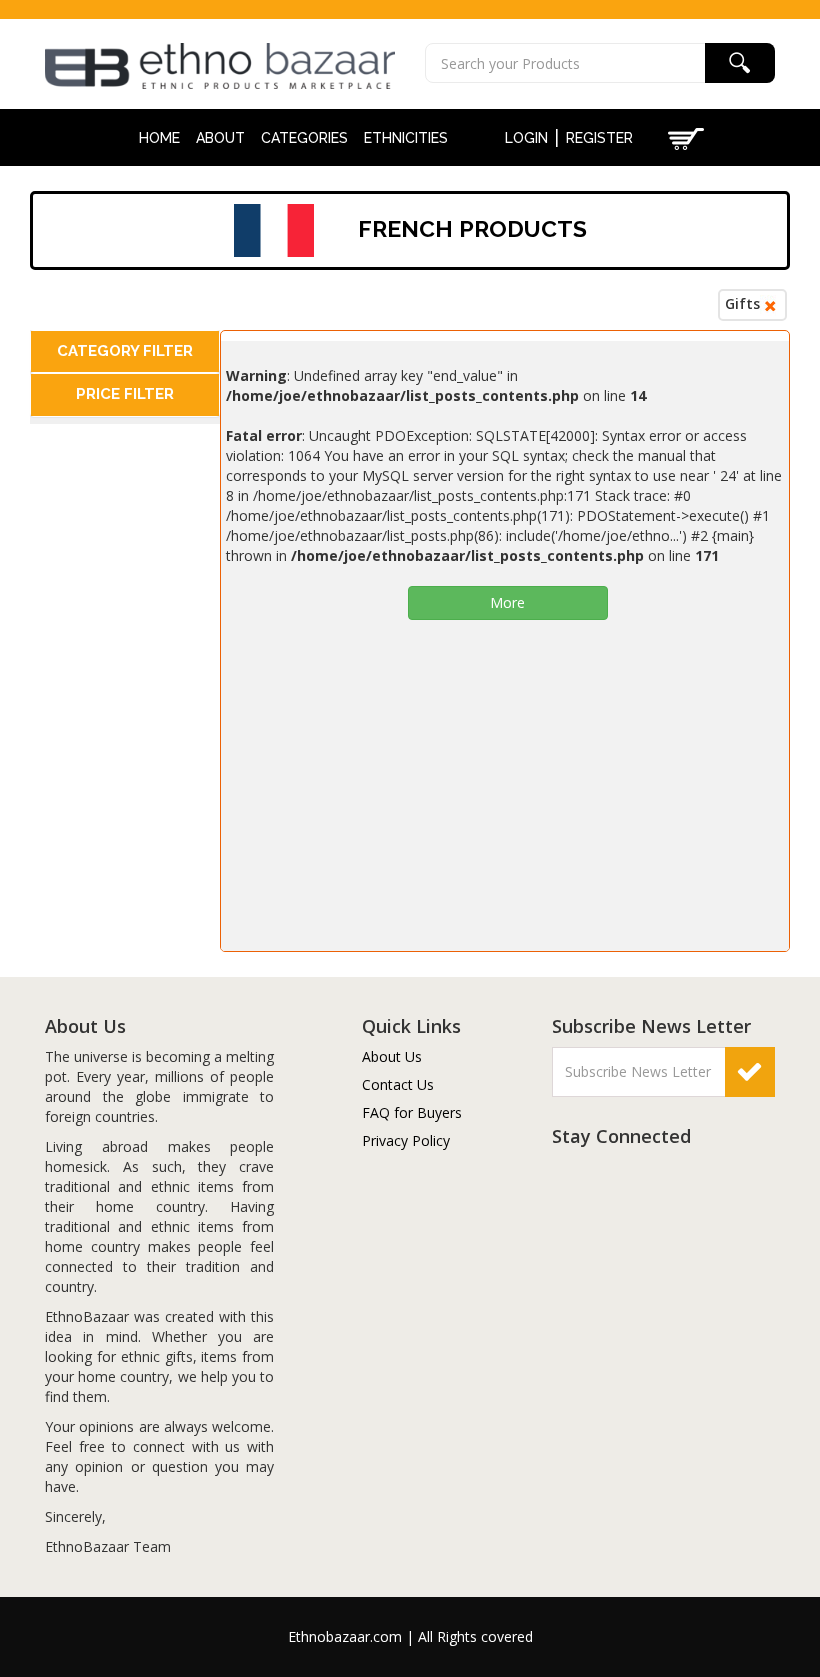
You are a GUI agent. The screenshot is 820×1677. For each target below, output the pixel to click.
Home (159, 138)
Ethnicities (406, 138)
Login (526, 138)
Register (599, 138)
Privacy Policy (406, 1140)
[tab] (125, 351)
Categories (304, 138)
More (507, 602)
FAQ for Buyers (412, 1112)
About (220, 138)
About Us (392, 1056)
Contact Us (398, 1084)
